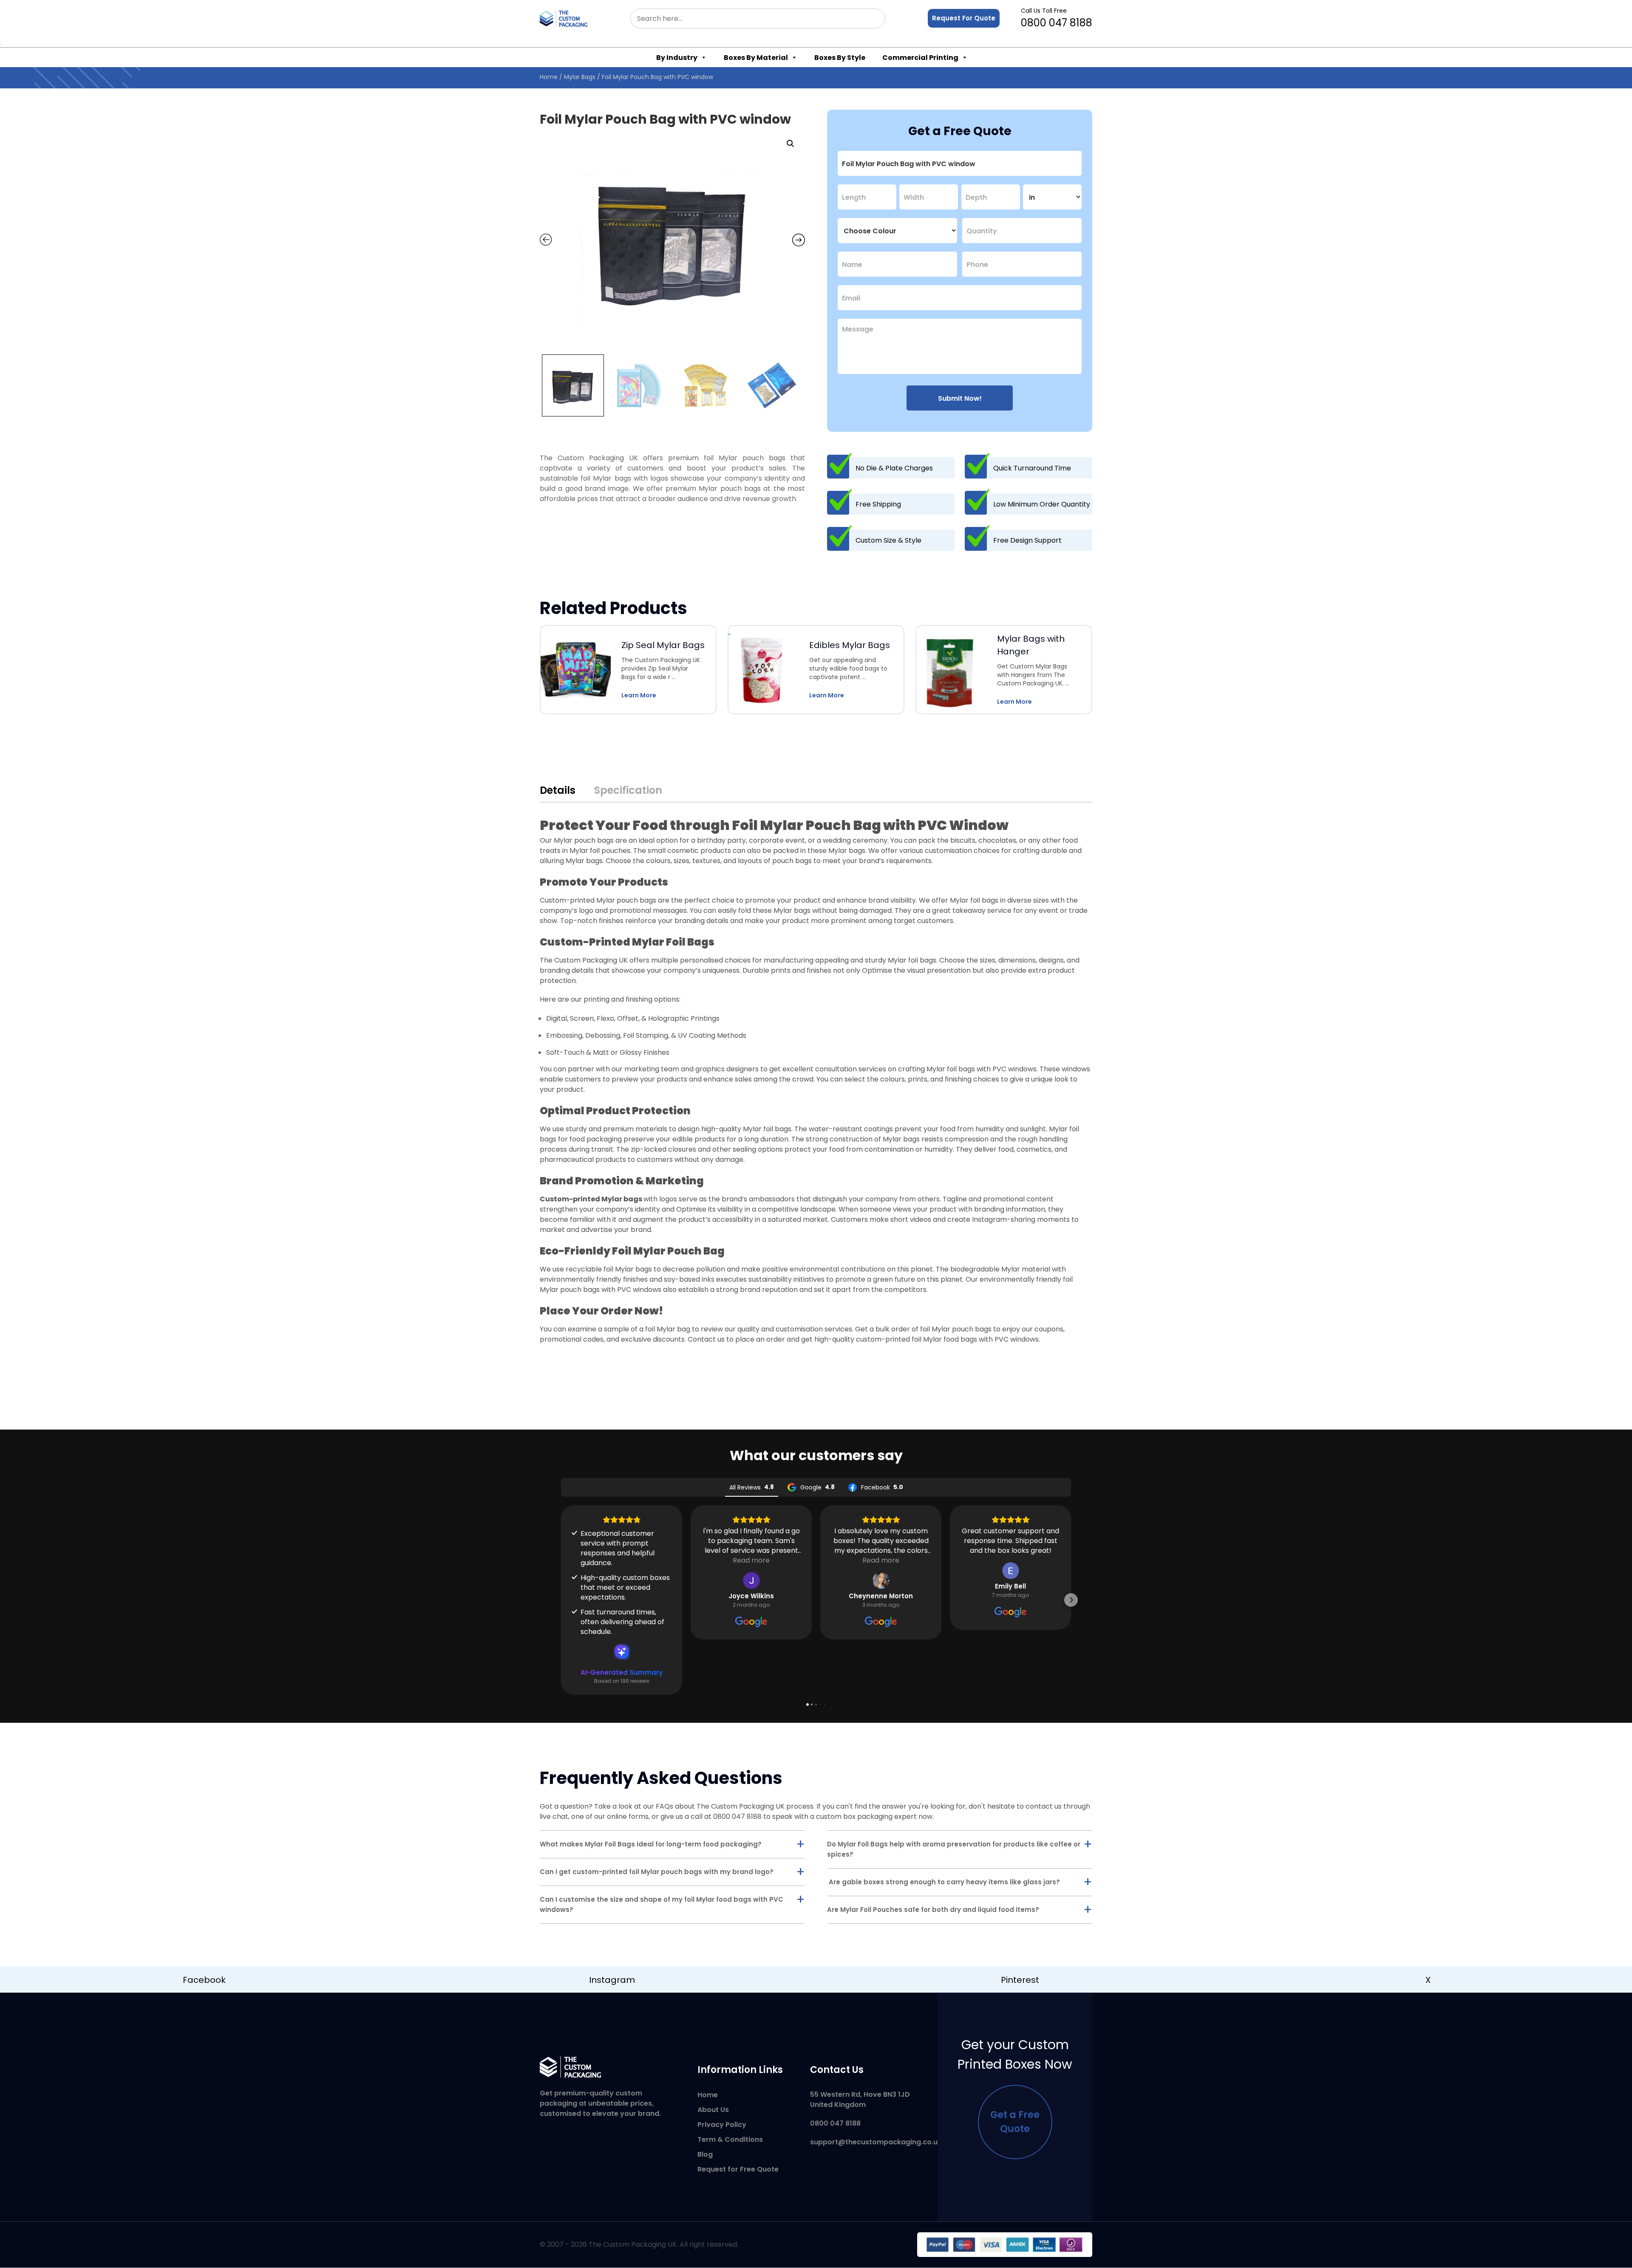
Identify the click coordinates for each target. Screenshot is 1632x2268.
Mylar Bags (580, 77)
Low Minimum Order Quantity (1042, 504)
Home (549, 77)
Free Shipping (878, 504)
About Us (713, 2110)
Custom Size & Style (888, 540)
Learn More (639, 695)
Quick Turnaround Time (1032, 468)
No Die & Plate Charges (894, 468)
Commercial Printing (920, 58)
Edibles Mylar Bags (850, 645)
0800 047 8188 (1057, 18)
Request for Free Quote (738, 2169)
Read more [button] (751, 1560)
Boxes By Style (840, 58)
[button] (790, 144)
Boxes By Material (756, 58)
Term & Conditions (730, 2139)
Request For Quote (964, 18)
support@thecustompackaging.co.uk (876, 2142)
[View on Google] (751, 1580)
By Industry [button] (677, 58)
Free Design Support (1027, 540)
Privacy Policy (722, 2125)
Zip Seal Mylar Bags (663, 645)
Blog (705, 2154)
